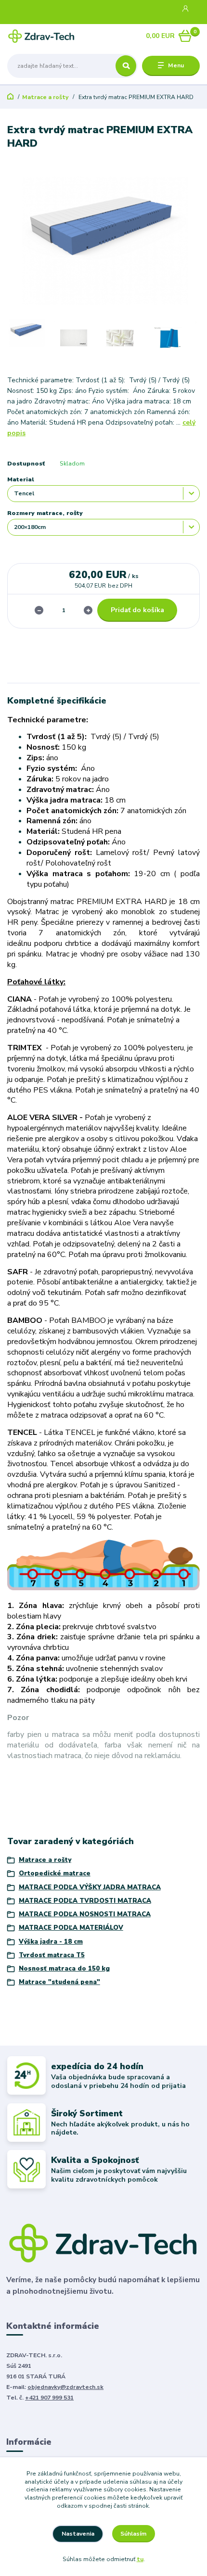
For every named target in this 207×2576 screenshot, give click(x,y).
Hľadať (126, 66)
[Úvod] (42, 36)
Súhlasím (133, 2534)
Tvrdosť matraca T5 (52, 1955)
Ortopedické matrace (55, 1873)
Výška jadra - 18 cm (51, 1942)
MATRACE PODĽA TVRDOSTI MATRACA (85, 1901)
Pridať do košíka (137, 610)
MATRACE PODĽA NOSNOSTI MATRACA (85, 1914)
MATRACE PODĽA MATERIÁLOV (71, 1928)
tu (140, 2559)
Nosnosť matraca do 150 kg (64, 1969)
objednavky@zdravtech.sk (65, 2387)
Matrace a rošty (45, 97)
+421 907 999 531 (49, 2398)
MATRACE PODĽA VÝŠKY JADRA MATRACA (90, 1887)
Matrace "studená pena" (59, 1982)
